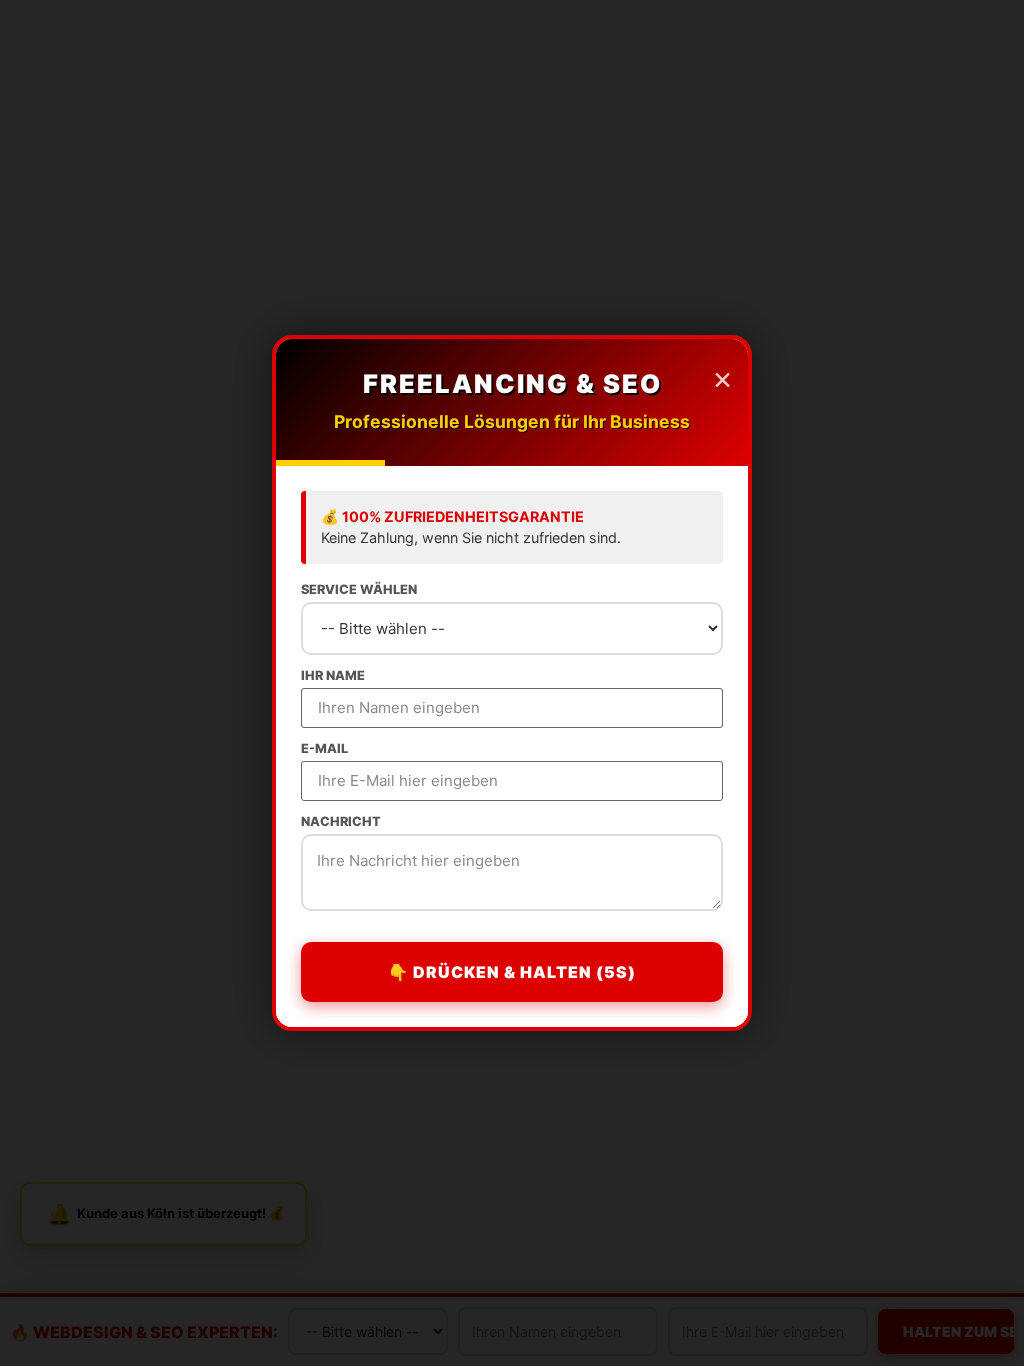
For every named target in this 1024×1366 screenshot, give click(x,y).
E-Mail (324, 749)
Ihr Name (333, 676)
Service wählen (359, 590)
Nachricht (341, 822)
